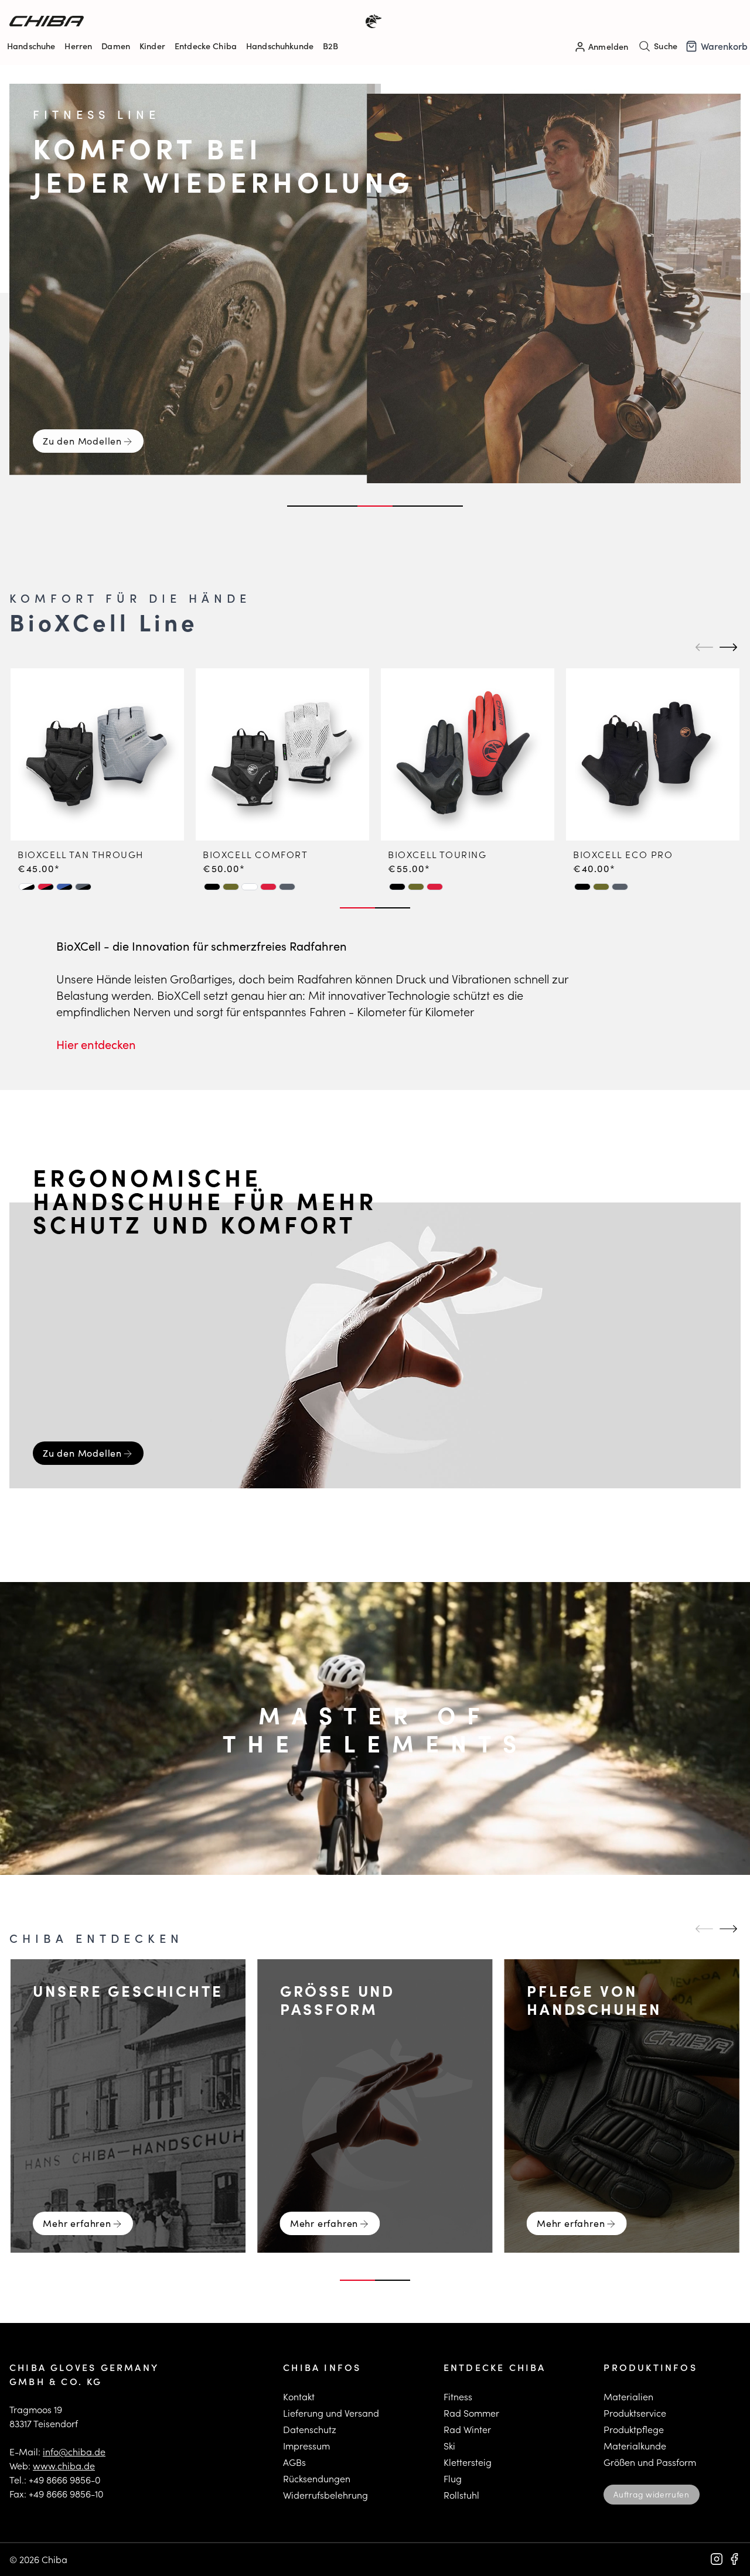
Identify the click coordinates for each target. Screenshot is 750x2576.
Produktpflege (634, 2429)
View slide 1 (305, 506)
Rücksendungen (317, 2478)
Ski (449, 2446)
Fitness (458, 2396)
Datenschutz (310, 2429)
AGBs (294, 2462)
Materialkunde (635, 2446)
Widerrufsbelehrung (325, 2495)
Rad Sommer (471, 2413)
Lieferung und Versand (331, 2413)
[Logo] (192, 21)
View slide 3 (375, 506)
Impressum (306, 2446)
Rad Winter (467, 2429)
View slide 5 (445, 506)
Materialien (628, 2396)
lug (455, 2478)
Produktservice (635, 2413)
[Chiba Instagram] (717, 2559)
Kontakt (299, 2396)
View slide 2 (340, 506)
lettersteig (470, 2462)
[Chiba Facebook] (734, 2559)
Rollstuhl (461, 2495)
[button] (27, 887)
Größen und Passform (650, 2462)
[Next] (727, 647)
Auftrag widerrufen (651, 2494)
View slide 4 (410, 506)
